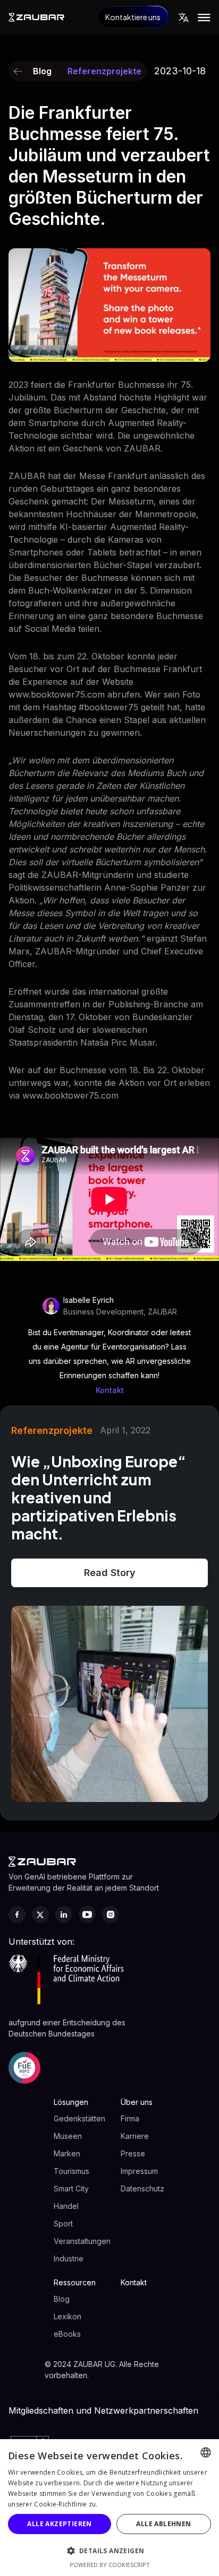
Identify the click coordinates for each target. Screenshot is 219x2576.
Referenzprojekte (104, 71)
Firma (130, 2118)
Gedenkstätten (79, 2118)
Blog (62, 2299)
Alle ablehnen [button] (163, 2524)
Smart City (71, 2188)
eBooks (67, 2334)
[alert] (109, 2508)
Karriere (135, 2136)
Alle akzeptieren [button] (59, 2524)
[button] (183, 18)
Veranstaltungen (82, 2241)
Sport (63, 2223)
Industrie (69, 2259)
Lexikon (68, 2316)
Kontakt (110, 1391)
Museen (68, 2136)
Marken (67, 2153)
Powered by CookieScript (110, 2565)
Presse (133, 2153)
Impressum (139, 2171)
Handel (66, 2206)
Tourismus (71, 2171)
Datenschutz (142, 2188)
